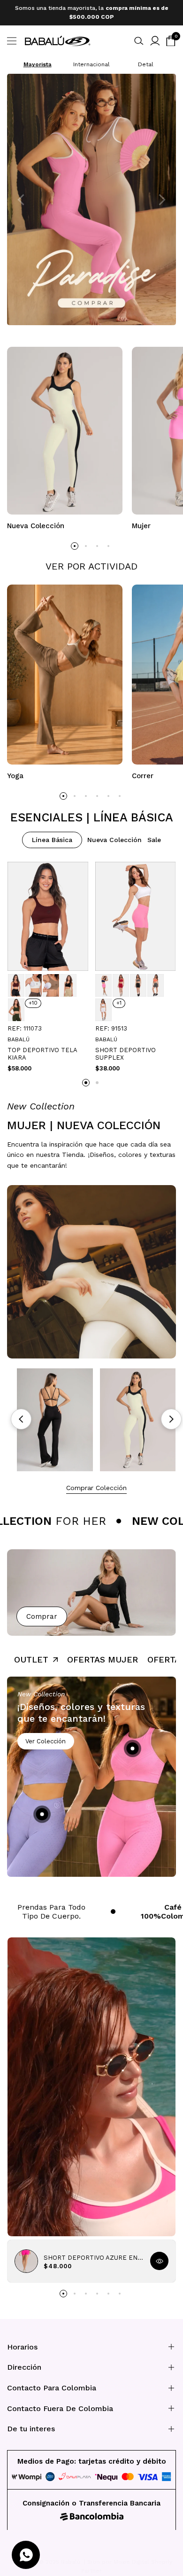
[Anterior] (21, 1415)
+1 (119, 999)
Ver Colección (46, 1737)
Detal (146, 60)
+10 (33, 999)
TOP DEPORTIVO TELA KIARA (42, 1050)
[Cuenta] (155, 36)
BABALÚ (19, 1035)
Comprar (42, 1612)
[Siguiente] (171, 1415)
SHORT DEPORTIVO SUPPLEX (126, 1050)
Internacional (91, 60)
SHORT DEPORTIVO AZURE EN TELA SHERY (93, 2253)
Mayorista (38, 60)
